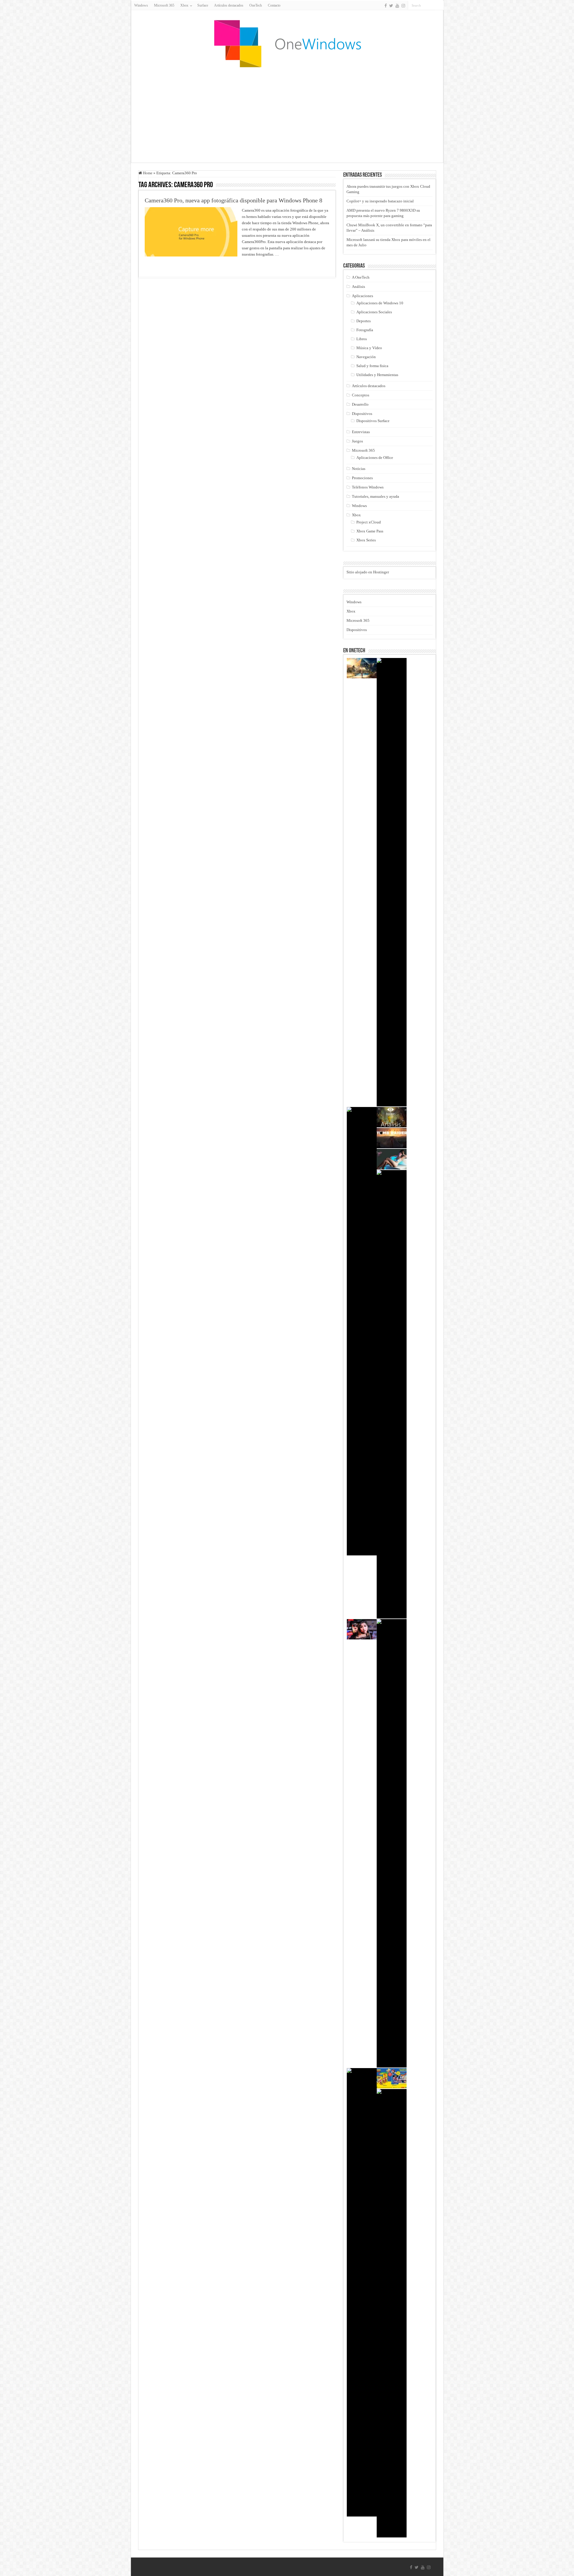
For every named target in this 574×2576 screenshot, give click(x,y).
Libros (362, 339)
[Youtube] (397, 6)
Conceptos (361, 395)
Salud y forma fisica (372, 366)
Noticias (359, 469)
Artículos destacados (229, 5)
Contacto (274, 5)
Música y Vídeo (369, 348)
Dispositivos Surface (373, 421)
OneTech (256, 5)
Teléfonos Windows (368, 487)
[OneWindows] (287, 43)
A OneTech (361, 277)
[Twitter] (391, 6)
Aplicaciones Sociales (374, 312)
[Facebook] (386, 6)
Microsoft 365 (164, 5)
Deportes (364, 321)
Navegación (366, 357)
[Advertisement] (287, 115)
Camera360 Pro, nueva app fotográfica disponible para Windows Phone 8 (233, 200)
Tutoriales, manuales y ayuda (375, 496)
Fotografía (365, 330)
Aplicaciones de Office (375, 458)
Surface (203, 5)
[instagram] (403, 6)
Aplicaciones (362, 296)
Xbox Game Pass (370, 531)
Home (147, 173)
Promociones (362, 478)
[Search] (439, 5)
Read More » (158, 265)
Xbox (356, 515)
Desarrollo (360, 404)
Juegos (357, 441)
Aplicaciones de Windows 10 (380, 303)
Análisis (358, 287)
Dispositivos (362, 414)
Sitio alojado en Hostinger (368, 572)
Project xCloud (369, 522)
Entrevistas (361, 432)
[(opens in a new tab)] (392, 2078)
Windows (141, 5)
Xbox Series (366, 540)
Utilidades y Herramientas (377, 375)
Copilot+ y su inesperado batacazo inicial (380, 201)
